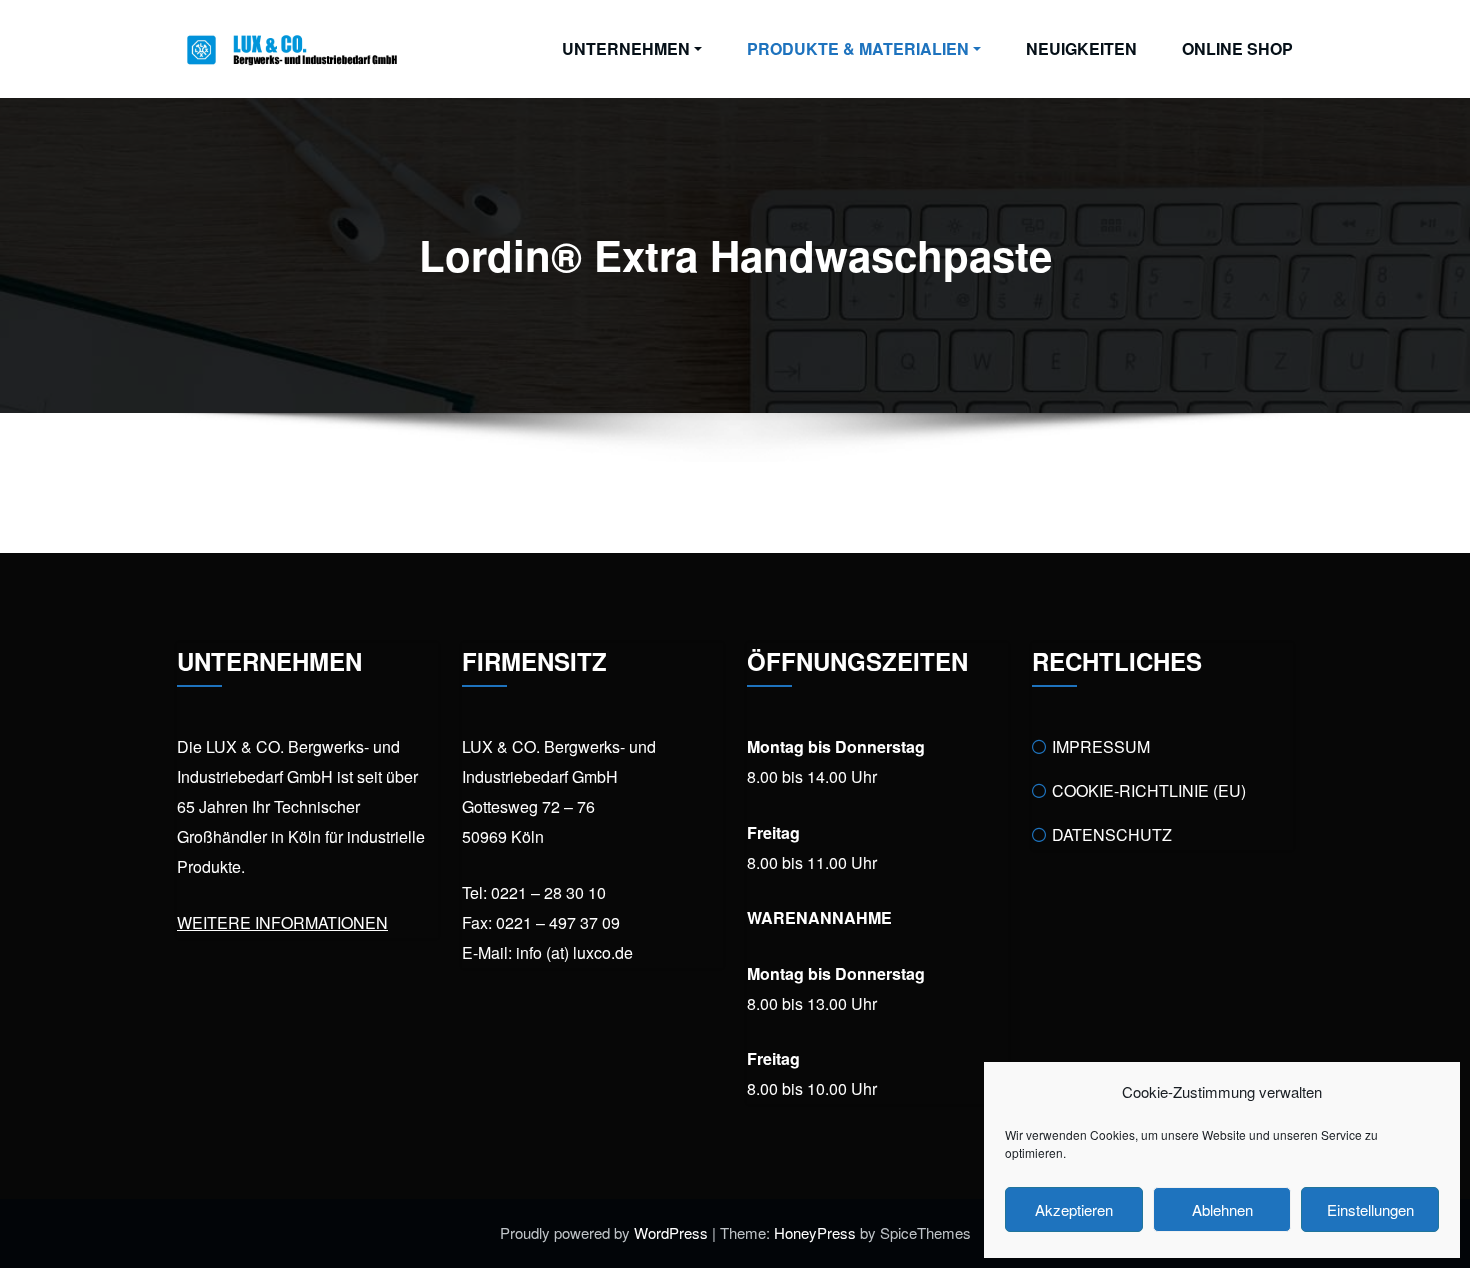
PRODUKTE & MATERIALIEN (858, 48)
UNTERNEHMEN (626, 48)
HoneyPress (815, 1232)
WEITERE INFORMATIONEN (282, 922)
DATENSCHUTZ (1112, 834)
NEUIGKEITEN (1081, 48)
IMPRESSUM (1101, 746)
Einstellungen (1370, 1209)
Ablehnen (1222, 1209)
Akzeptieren (1074, 1209)
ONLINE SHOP (1237, 48)
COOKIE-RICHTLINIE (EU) (1149, 790)
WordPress (671, 1232)
